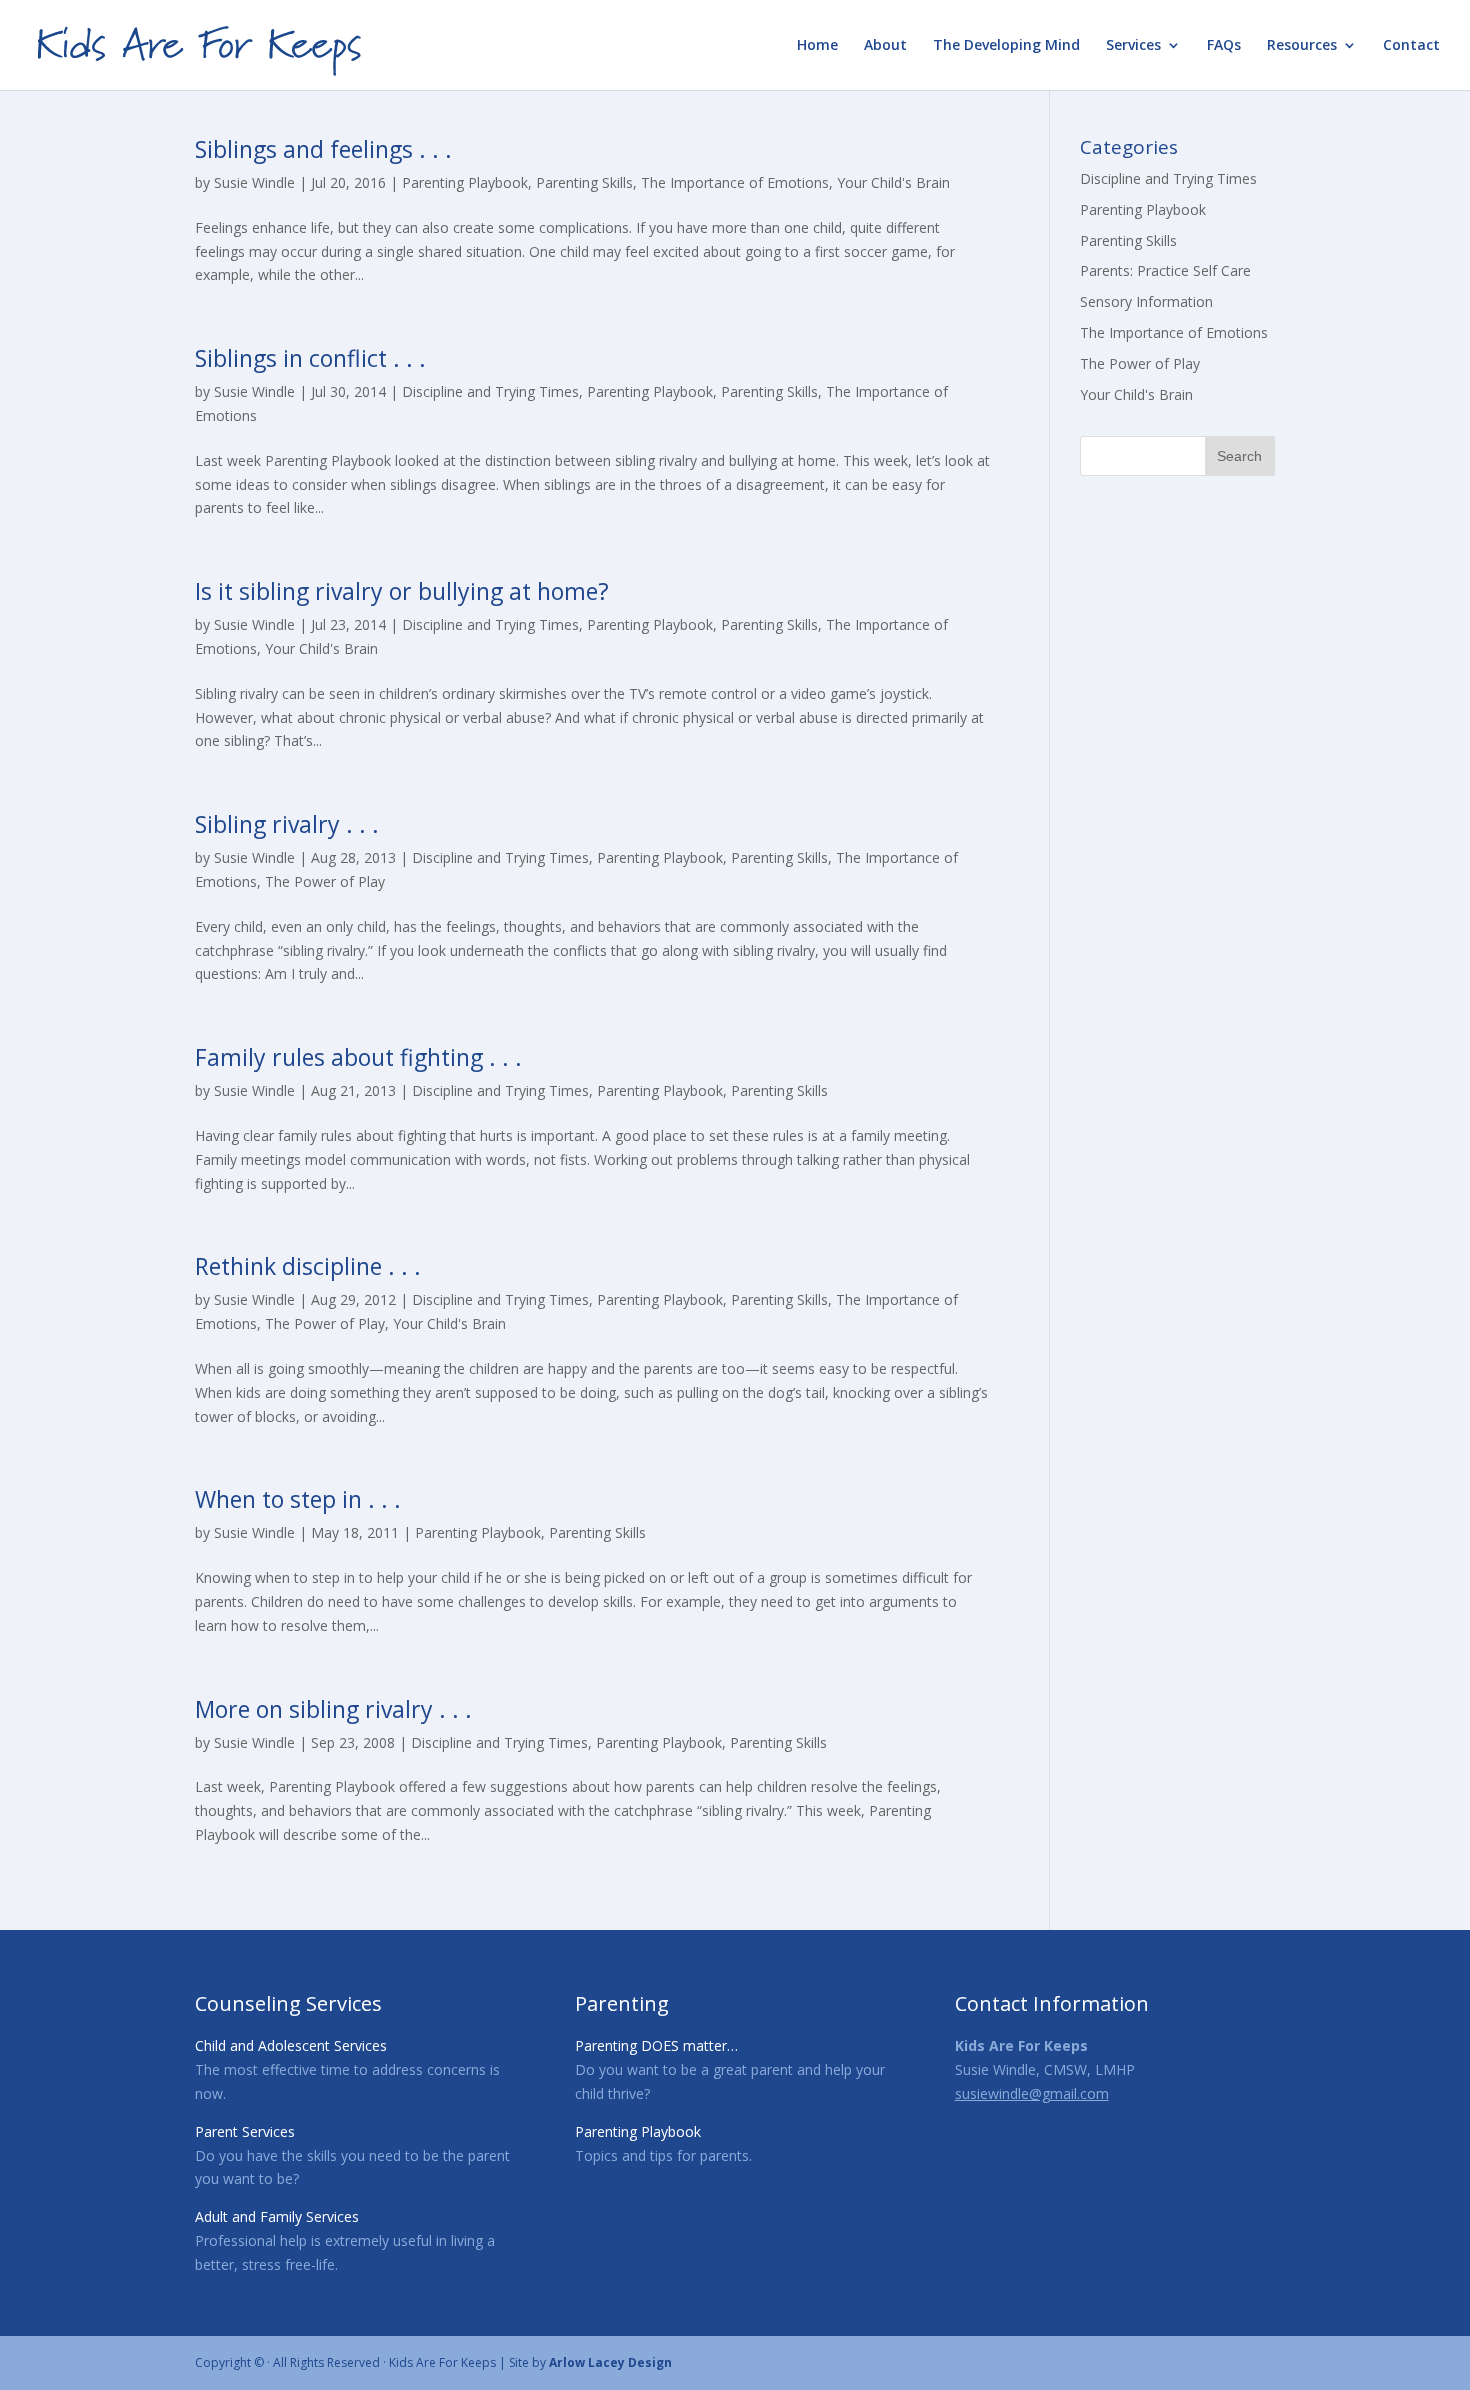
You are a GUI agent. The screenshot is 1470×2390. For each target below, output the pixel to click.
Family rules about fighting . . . (358, 1057)
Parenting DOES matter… (656, 2045)
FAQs (1224, 46)
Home (817, 46)
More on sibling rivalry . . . (333, 1709)
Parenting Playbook (465, 182)
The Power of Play (325, 881)
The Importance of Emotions (735, 182)
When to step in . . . (298, 1499)
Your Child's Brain (893, 182)
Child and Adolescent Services (291, 2045)
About (885, 46)
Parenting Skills (584, 182)
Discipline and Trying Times (490, 391)
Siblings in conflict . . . (310, 358)
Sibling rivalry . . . (287, 824)
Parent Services (245, 2131)
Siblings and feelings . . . (323, 149)
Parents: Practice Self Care (1165, 270)
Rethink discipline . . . (308, 1266)
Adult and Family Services (277, 2216)
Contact (1411, 46)
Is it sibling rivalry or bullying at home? (402, 591)
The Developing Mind (1006, 46)
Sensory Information (1146, 301)
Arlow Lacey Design (610, 2362)
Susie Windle (254, 182)
